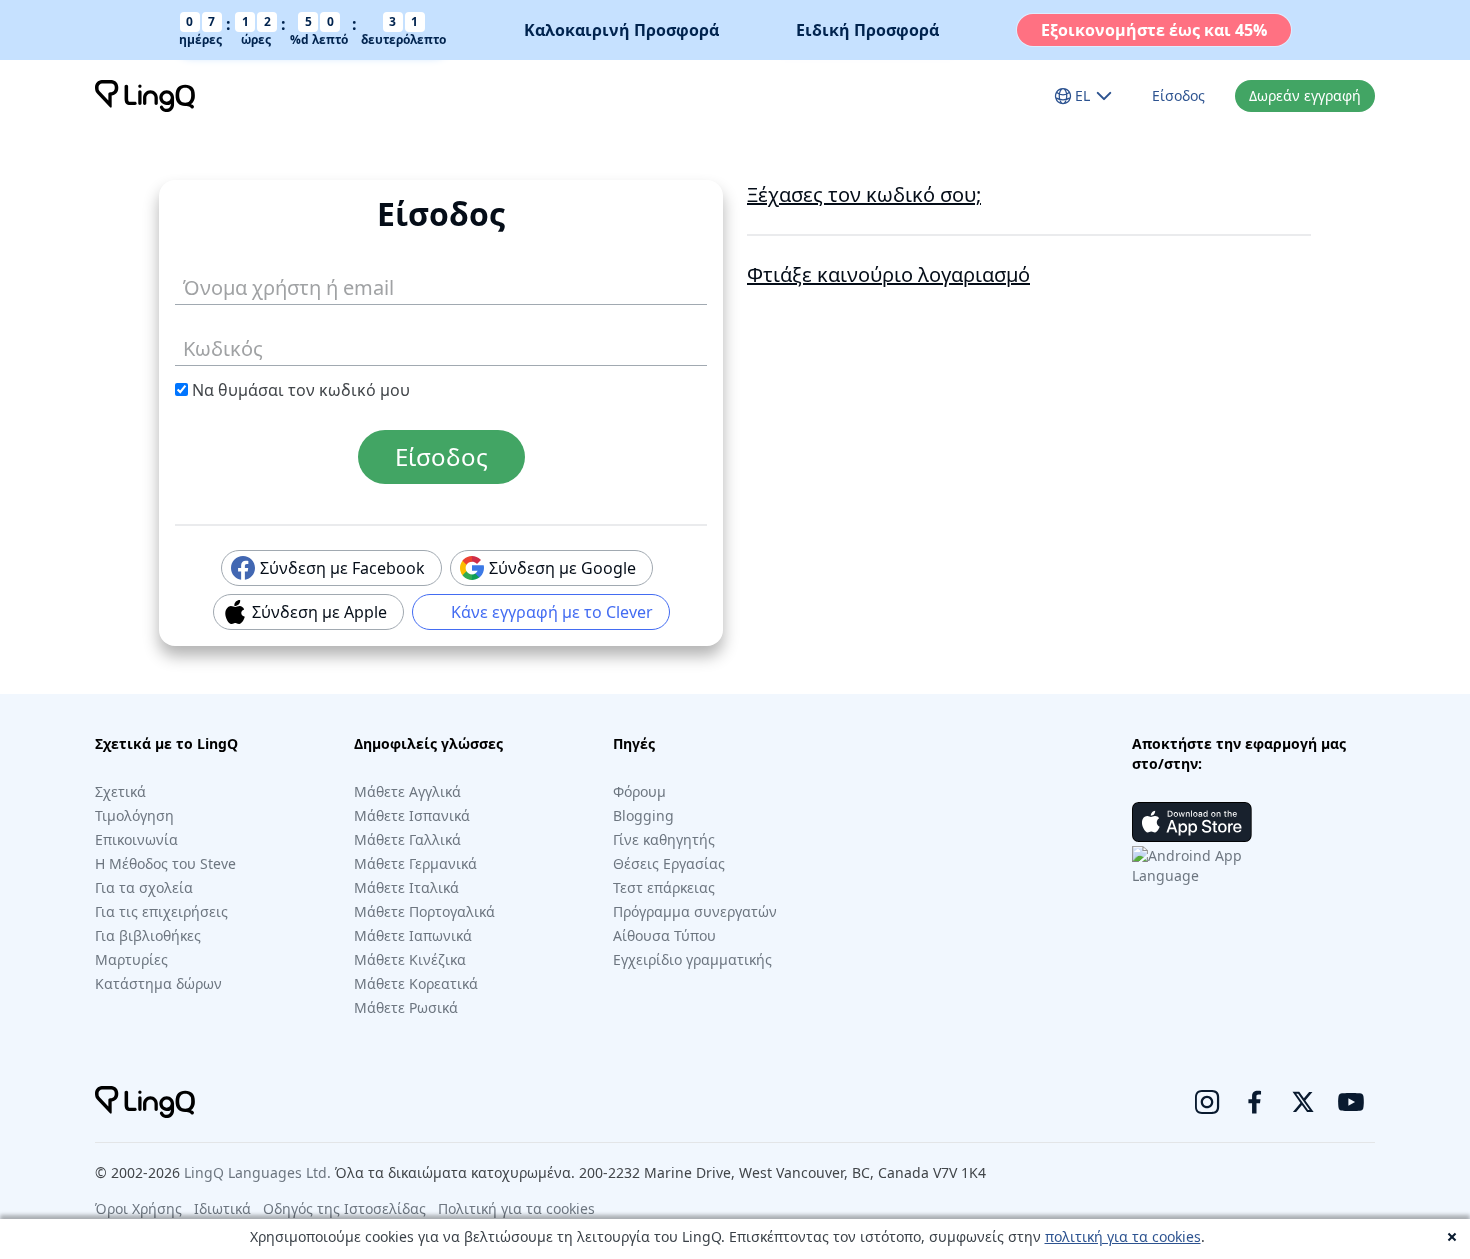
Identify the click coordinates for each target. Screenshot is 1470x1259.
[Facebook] (1255, 1102)
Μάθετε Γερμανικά (415, 863)
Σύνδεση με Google (556, 568)
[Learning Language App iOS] (1192, 822)
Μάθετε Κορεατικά (416, 983)
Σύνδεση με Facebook (336, 568)
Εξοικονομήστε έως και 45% (1154, 30)
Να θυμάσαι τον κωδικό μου (299, 390)
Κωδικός (210, 345)
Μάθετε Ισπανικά (412, 815)
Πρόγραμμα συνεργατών (695, 911)
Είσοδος (1178, 95)
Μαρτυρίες (131, 959)
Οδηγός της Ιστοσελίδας (344, 1208)
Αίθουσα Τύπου (664, 935)
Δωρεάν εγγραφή (1305, 95)
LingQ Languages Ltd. (257, 1172)
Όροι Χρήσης (138, 1208)
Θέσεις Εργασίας (669, 863)
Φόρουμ (639, 791)
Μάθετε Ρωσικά (406, 1007)
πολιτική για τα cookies (1123, 1236)
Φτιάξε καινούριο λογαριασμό (888, 274)
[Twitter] (1303, 1102)
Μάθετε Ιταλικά (406, 887)
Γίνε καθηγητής (664, 839)
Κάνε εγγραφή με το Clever (546, 612)
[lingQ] (145, 96)
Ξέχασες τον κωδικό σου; (864, 194)
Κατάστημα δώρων (158, 983)
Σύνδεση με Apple (313, 612)
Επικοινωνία (136, 839)
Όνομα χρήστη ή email (266, 284)
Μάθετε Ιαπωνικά (413, 935)
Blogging (643, 815)
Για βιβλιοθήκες (148, 935)
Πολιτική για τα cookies (516, 1208)
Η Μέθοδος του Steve (165, 863)
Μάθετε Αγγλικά (407, 791)
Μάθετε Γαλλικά (407, 839)
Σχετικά (120, 791)
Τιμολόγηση (134, 815)
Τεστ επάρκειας (664, 887)
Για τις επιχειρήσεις (161, 911)
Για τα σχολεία (144, 887)
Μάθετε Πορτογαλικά (424, 911)
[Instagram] (1207, 1102)
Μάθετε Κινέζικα (410, 959)
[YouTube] (1351, 1102)
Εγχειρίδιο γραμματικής (692, 959)
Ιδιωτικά (222, 1208)
